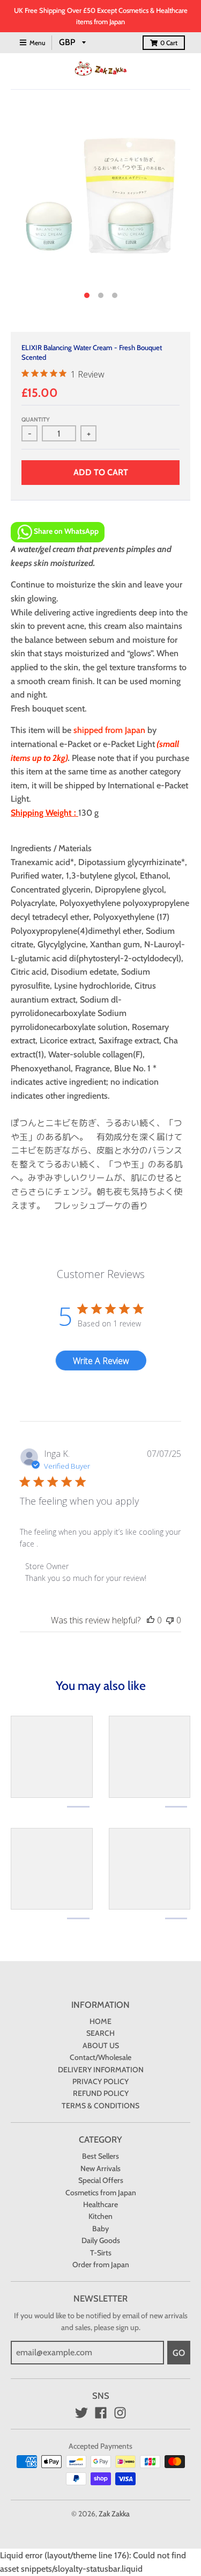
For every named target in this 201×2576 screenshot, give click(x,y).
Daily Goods (101, 2240)
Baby (100, 2229)
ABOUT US (101, 2045)
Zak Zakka (114, 2514)
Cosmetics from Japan (101, 2193)
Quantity (36, 419)
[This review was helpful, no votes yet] (151, 1620)
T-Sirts (101, 2253)
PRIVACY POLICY (100, 2081)
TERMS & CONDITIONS (100, 2106)
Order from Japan (101, 2265)
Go (179, 2353)
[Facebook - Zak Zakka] (101, 2413)
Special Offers (101, 2180)
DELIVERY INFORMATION (101, 2070)
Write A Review (101, 1361)
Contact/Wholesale (100, 2057)
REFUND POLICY (101, 2093)
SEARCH (100, 2033)
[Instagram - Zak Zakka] (120, 2413)
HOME (100, 2021)
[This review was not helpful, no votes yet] (170, 1620)
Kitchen (100, 2216)
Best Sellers (100, 2156)
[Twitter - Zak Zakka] (81, 2413)
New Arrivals (100, 2168)
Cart (169, 43)
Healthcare (100, 2204)
